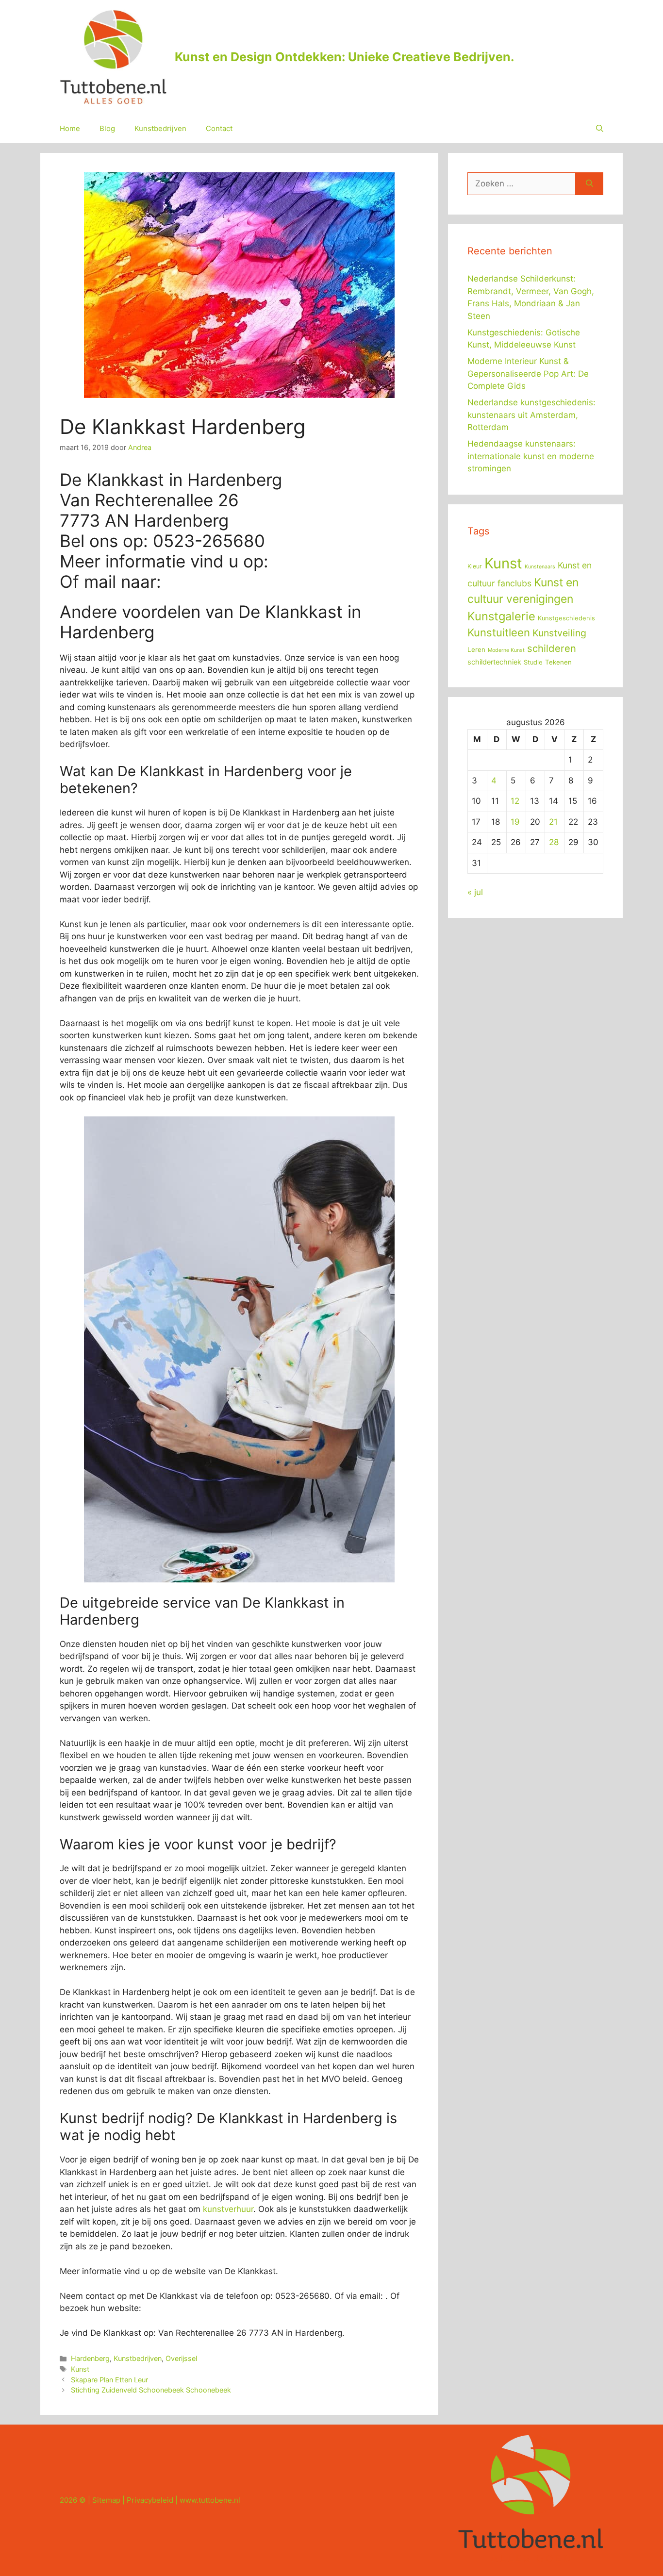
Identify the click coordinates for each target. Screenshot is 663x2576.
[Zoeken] (589, 184)
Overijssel (181, 2358)
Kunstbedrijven (160, 128)
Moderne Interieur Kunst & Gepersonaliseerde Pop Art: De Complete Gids (528, 374)
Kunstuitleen (499, 632)
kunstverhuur (228, 2209)
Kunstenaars (540, 567)
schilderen (552, 648)
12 (515, 801)
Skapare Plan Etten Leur (109, 2380)
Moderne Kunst (506, 650)
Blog (107, 128)
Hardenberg (90, 2358)
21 (553, 822)
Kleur (475, 566)
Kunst (80, 2369)
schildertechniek (494, 662)
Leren (476, 649)
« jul (475, 892)
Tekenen (558, 662)
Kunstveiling (559, 633)
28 (554, 842)
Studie (533, 662)
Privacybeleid (150, 2500)
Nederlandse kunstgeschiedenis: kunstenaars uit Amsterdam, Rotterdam (531, 415)
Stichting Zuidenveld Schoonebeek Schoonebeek (151, 2390)
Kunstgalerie (501, 616)
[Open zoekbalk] (600, 129)
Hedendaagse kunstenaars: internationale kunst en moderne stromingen (531, 456)
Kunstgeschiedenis (566, 618)
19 (515, 822)
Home (70, 128)
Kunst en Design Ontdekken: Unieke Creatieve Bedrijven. (344, 57)
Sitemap (106, 2500)
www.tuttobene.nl (210, 2500)
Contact (219, 128)
